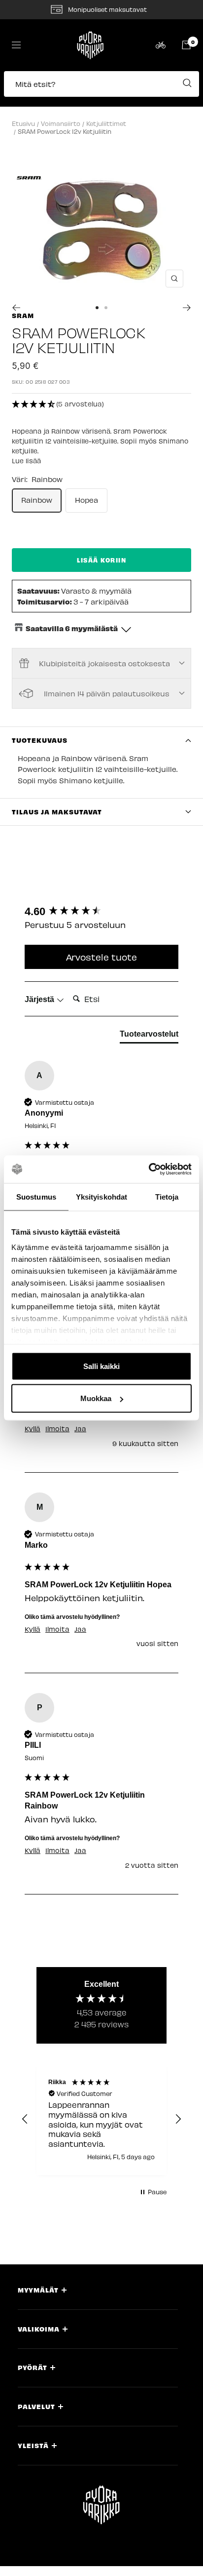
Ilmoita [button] (57, 1429)
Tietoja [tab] (167, 1196)
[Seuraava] (187, 308)
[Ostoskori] (186, 45)
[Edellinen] (16, 308)
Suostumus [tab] (36, 1196)
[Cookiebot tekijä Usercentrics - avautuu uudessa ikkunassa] (149, 1169)
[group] (101, 912)
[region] (101, 2119)
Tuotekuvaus (40, 740)
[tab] (149, 1036)
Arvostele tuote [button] (101, 957)
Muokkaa (96, 1398)
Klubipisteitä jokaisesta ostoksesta (104, 663)
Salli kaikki (101, 1366)
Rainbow (37, 500)
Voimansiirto (61, 123)
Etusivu (23, 123)
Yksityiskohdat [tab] (101, 1196)
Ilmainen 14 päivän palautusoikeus (107, 693)
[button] (101, 89)
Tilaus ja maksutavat (57, 812)
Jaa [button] (80, 1429)
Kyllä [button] (33, 1429)
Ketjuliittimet (106, 123)
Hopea (86, 500)
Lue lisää (26, 461)
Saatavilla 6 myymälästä (72, 628)
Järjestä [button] (40, 999)
